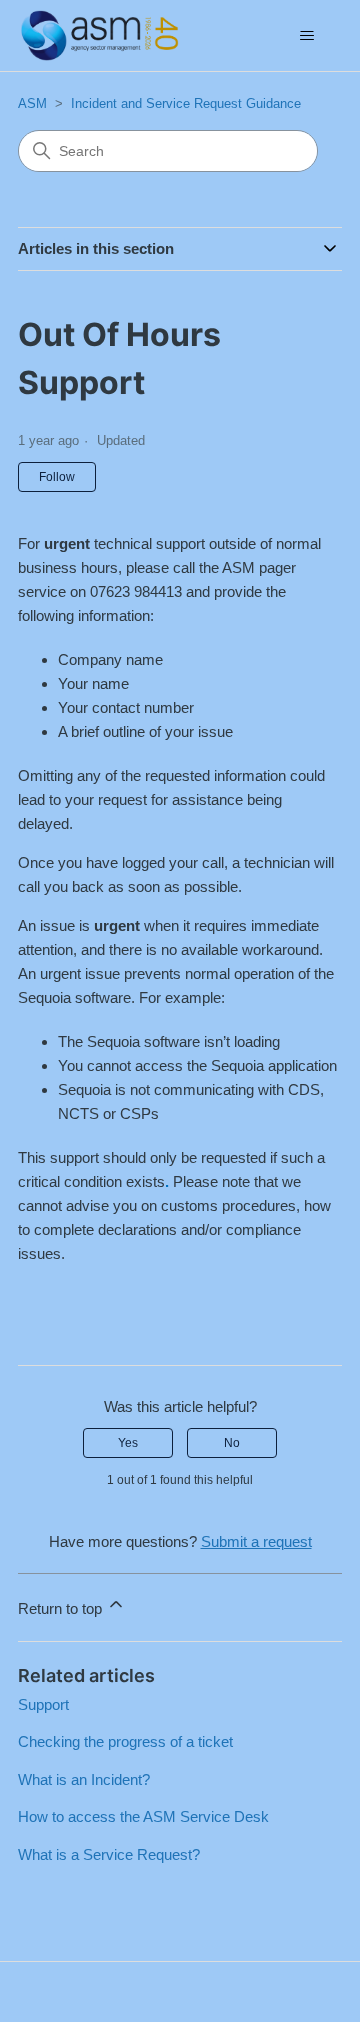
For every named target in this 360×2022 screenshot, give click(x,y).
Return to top (62, 1608)
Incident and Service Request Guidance (186, 103)
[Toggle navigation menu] (306, 36)
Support (43, 1704)
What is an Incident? (84, 1779)
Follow (57, 477)
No (232, 1443)
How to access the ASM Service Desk (143, 1816)
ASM (32, 103)
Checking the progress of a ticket (125, 1741)
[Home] (99, 35)
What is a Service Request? (109, 1854)
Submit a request (256, 1541)
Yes (128, 1443)
